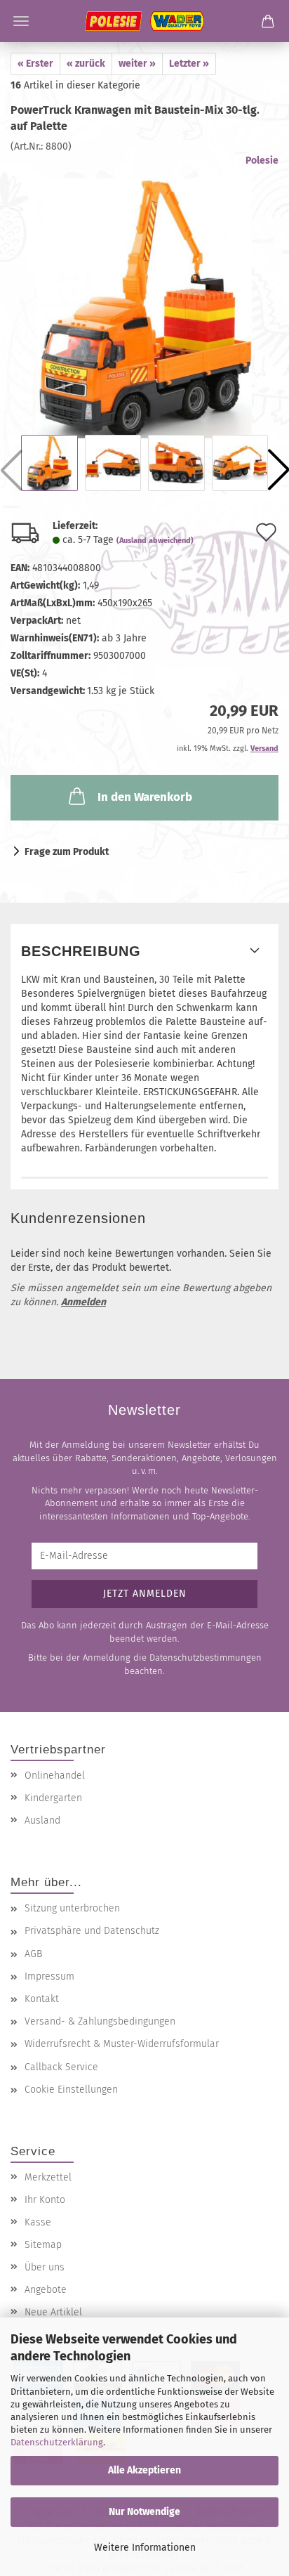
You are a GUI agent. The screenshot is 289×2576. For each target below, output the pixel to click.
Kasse (38, 2222)
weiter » (137, 64)
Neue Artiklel (53, 2312)
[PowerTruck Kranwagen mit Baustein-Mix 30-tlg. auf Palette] (144, 295)
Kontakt (42, 1999)
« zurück (86, 64)
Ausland (42, 1820)
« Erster (35, 64)
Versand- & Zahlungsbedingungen (100, 2021)
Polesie (262, 161)
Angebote (46, 2290)
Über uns (45, 2267)
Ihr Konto (45, 2200)
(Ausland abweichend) (155, 541)
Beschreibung (81, 951)
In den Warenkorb (145, 797)
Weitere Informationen (145, 2548)
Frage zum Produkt (67, 852)
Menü (21, 21)
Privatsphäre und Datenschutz (92, 1931)
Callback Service (61, 2067)
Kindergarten (53, 1798)
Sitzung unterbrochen (72, 1908)
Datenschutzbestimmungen (206, 1658)
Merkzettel (48, 2177)
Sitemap (43, 2245)
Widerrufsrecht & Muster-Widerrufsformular (122, 2044)
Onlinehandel (55, 1776)
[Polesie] (144, 21)
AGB (33, 1954)
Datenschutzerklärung (57, 2442)
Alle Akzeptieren (144, 2470)
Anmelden (83, 1302)
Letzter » (189, 64)
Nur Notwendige (144, 2512)
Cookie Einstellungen (71, 2090)
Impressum (49, 1976)
